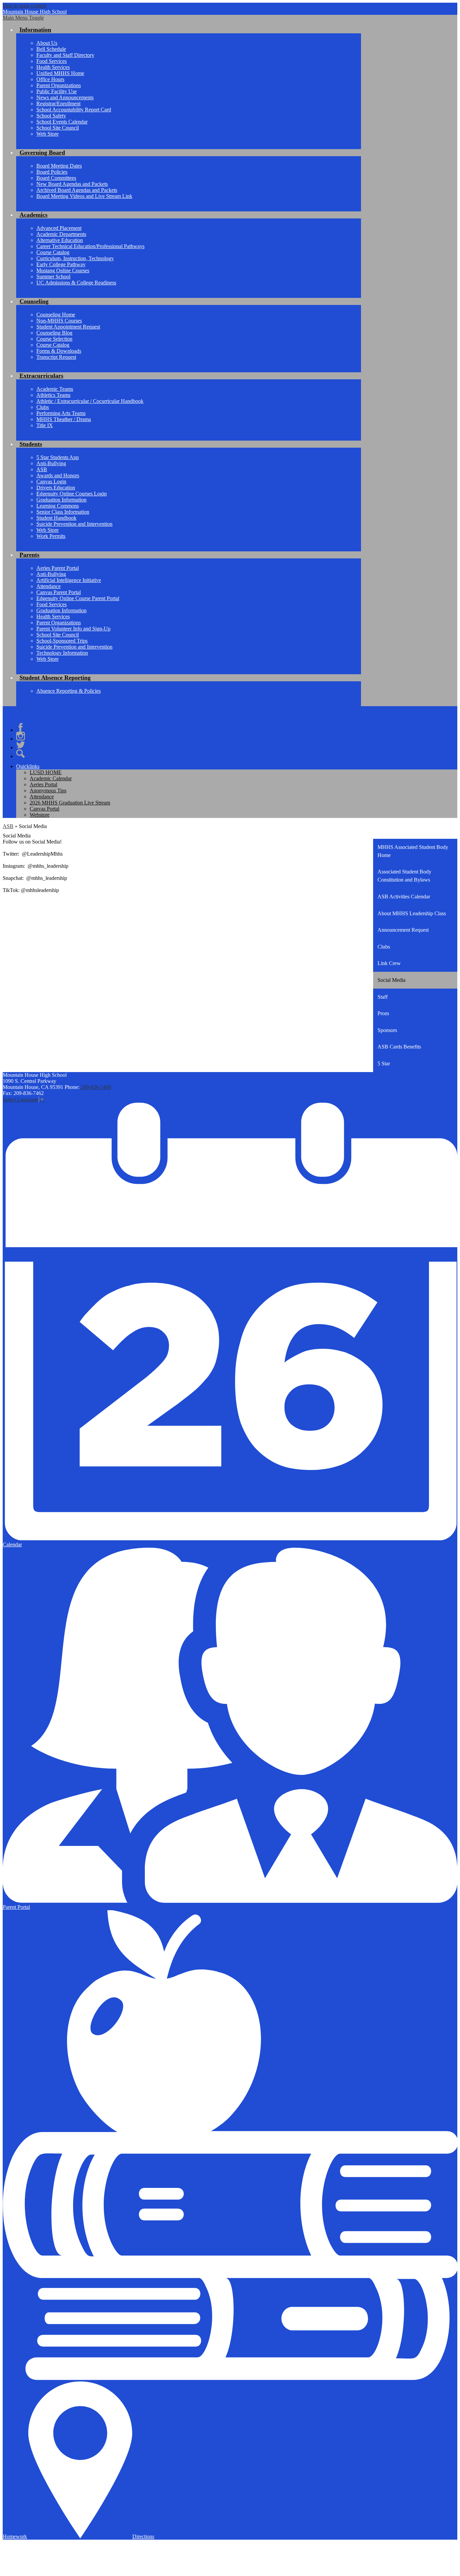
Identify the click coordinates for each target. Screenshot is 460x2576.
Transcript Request (56, 357)
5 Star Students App (58, 457)
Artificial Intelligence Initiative (69, 580)
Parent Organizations (59, 85)
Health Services (53, 67)
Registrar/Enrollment (58, 104)
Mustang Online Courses (63, 270)
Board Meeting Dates (59, 166)
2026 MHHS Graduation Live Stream (70, 803)
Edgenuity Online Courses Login (72, 494)
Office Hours (50, 79)
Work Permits (51, 536)
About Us (47, 43)
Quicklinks (28, 766)
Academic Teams (55, 389)
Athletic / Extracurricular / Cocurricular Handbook (90, 401)
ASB (42, 469)
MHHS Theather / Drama (64, 419)
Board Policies (52, 172)
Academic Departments (61, 234)
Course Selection (54, 339)
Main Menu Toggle (23, 18)
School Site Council (58, 128)
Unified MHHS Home (60, 73)
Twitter (21, 745)
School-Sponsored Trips (62, 641)
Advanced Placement (59, 228)
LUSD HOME (46, 772)
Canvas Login (51, 482)
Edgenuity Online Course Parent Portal (78, 598)
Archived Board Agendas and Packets (77, 190)
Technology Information (62, 653)
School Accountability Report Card (74, 110)
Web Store (47, 134)
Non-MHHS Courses (59, 321)
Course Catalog (53, 252)
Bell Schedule (51, 49)
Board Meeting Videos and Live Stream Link (84, 196)
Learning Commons (58, 506)
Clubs (43, 407)
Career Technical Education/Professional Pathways (90, 246)
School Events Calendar (62, 122)
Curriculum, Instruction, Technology (75, 258)
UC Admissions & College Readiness (76, 283)
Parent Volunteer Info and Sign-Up (73, 629)
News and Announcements (65, 97)
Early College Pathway (61, 264)
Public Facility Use (57, 91)
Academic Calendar (51, 778)
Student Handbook (56, 518)
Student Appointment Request (68, 327)
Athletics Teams (53, 395)
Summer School (53, 277)
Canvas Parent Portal (59, 592)
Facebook (21, 727)
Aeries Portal (43, 784)
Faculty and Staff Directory (65, 55)
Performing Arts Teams (61, 413)
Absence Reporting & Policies (69, 691)
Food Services (52, 61)
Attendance (48, 586)
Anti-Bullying (51, 463)
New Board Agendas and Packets (72, 184)
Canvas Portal (44, 809)
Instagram (21, 736)
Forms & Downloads (59, 351)
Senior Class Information (63, 512)
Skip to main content (25, 6)
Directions (143, 2536)
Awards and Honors (58, 475)
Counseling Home (56, 315)
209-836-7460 (96, 1087)
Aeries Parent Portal (58, 568)
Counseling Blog (54, 333)
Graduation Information (61, 500)
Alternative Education (60, 240)
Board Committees (56, 178)
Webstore (40, 815)
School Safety (51, 116)
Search (21, 754)
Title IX (45, 425)
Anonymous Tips (48, 791)
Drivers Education (56, 488)
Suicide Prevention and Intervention (74, 524)
